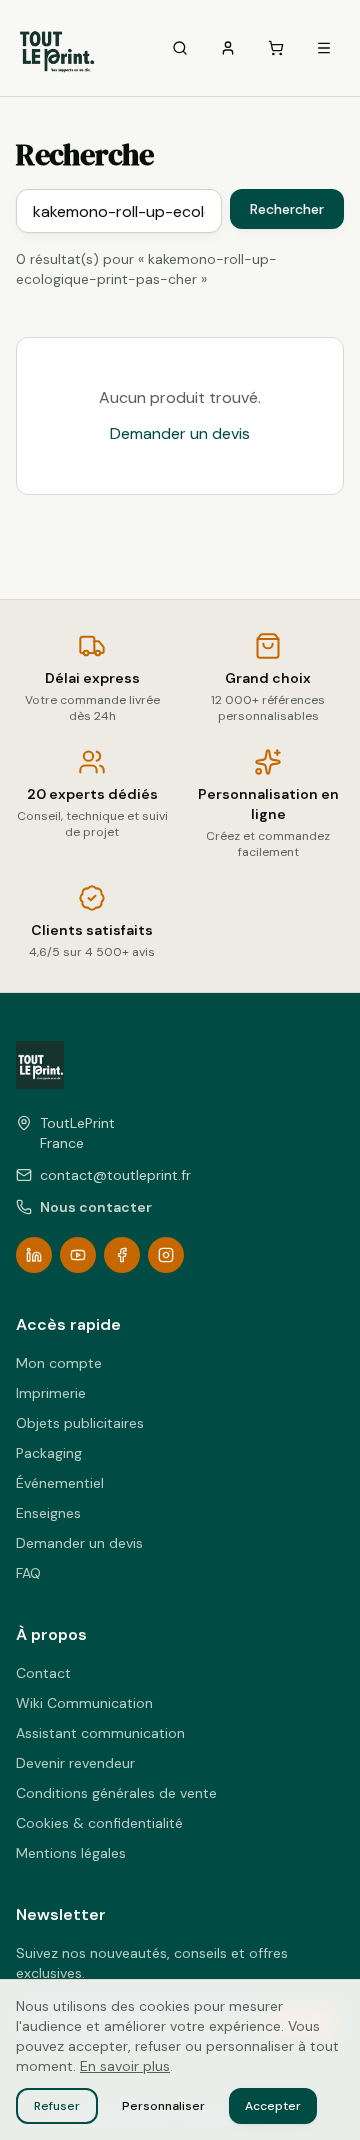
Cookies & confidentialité (99, 1823)
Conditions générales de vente (116, 1793)
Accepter (273, 2106)
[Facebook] (122, 1255)
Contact (43, 1673)
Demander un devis (180, 433)
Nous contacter (96, 1207)
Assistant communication (100, 1733)
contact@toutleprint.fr (115, 1175)
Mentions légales (71, 1853)
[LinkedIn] (34, 1255)
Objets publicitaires (80, 1423)
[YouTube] (78, 1255)
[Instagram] (166, 1255)
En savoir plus (125, 2066)
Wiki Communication (84, 1703)
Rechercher (287, 209)
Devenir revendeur (75, 1763)
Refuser (57, 2106)
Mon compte (59, 1363)
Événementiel (60, 1483)
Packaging (49, 1453)
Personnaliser (163, 2106)
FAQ (28, 1573)
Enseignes (48, 1513)
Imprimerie (51, 1393)
